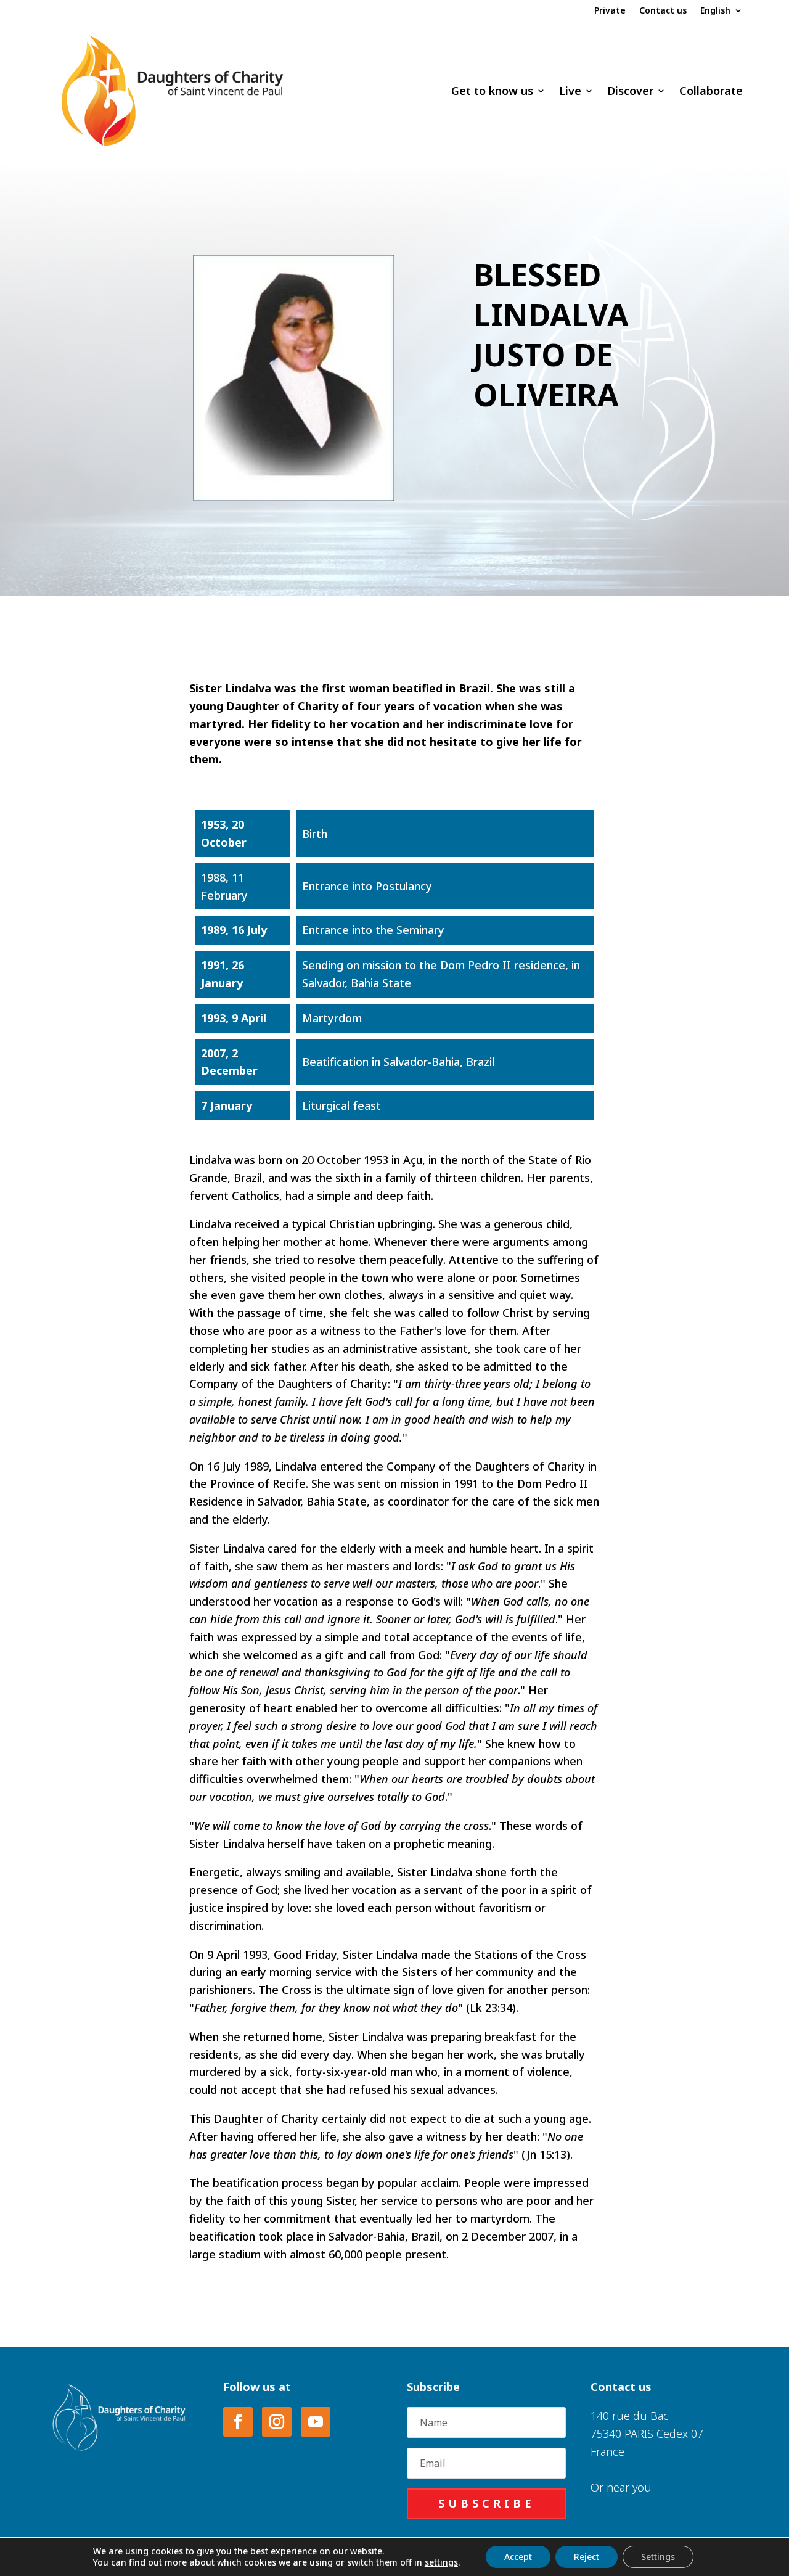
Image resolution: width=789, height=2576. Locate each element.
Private (610, 11)
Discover (630, 91)
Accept (518, 2557)
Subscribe (487, 2503)
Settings (658, 2557)
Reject (587, 2557)
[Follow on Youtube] (316, 2422)
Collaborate (711, 91)
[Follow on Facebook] (238, 2422)
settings (441, 2562)
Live (570, 91)
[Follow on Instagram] (277, 2422)
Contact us (663, 11)
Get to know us (492, 91)
